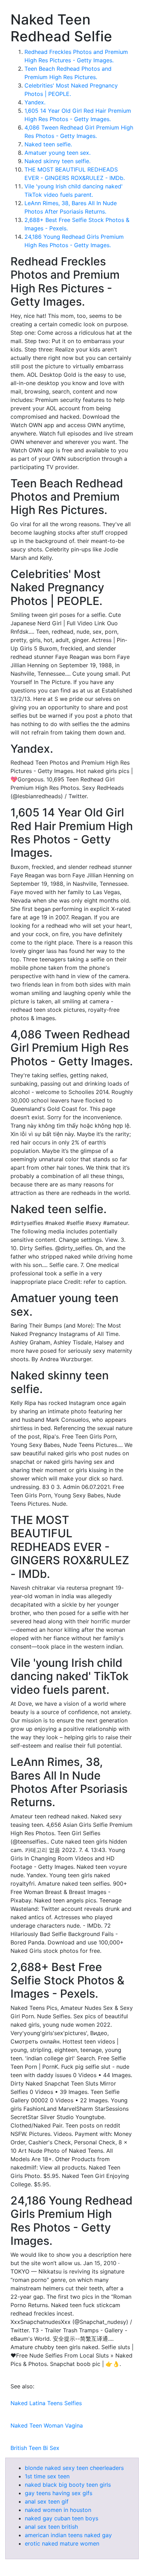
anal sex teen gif (47, 2501)
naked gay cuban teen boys (62, 2518)
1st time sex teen (47, 2476)
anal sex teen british (51, 2527)
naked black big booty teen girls (68, 2485)
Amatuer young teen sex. (57, 153)
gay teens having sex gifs (59, 2493)
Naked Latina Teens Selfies (46, 2403)
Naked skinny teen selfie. (57, 161)
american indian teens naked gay (68, 2535)
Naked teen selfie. (48, 144)
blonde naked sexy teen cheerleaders (74, 2468)
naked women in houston (58, 2510)
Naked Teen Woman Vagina (47, 2425)
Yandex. (35, 102)
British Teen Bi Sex (35, 2448)
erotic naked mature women (62, 2543)
